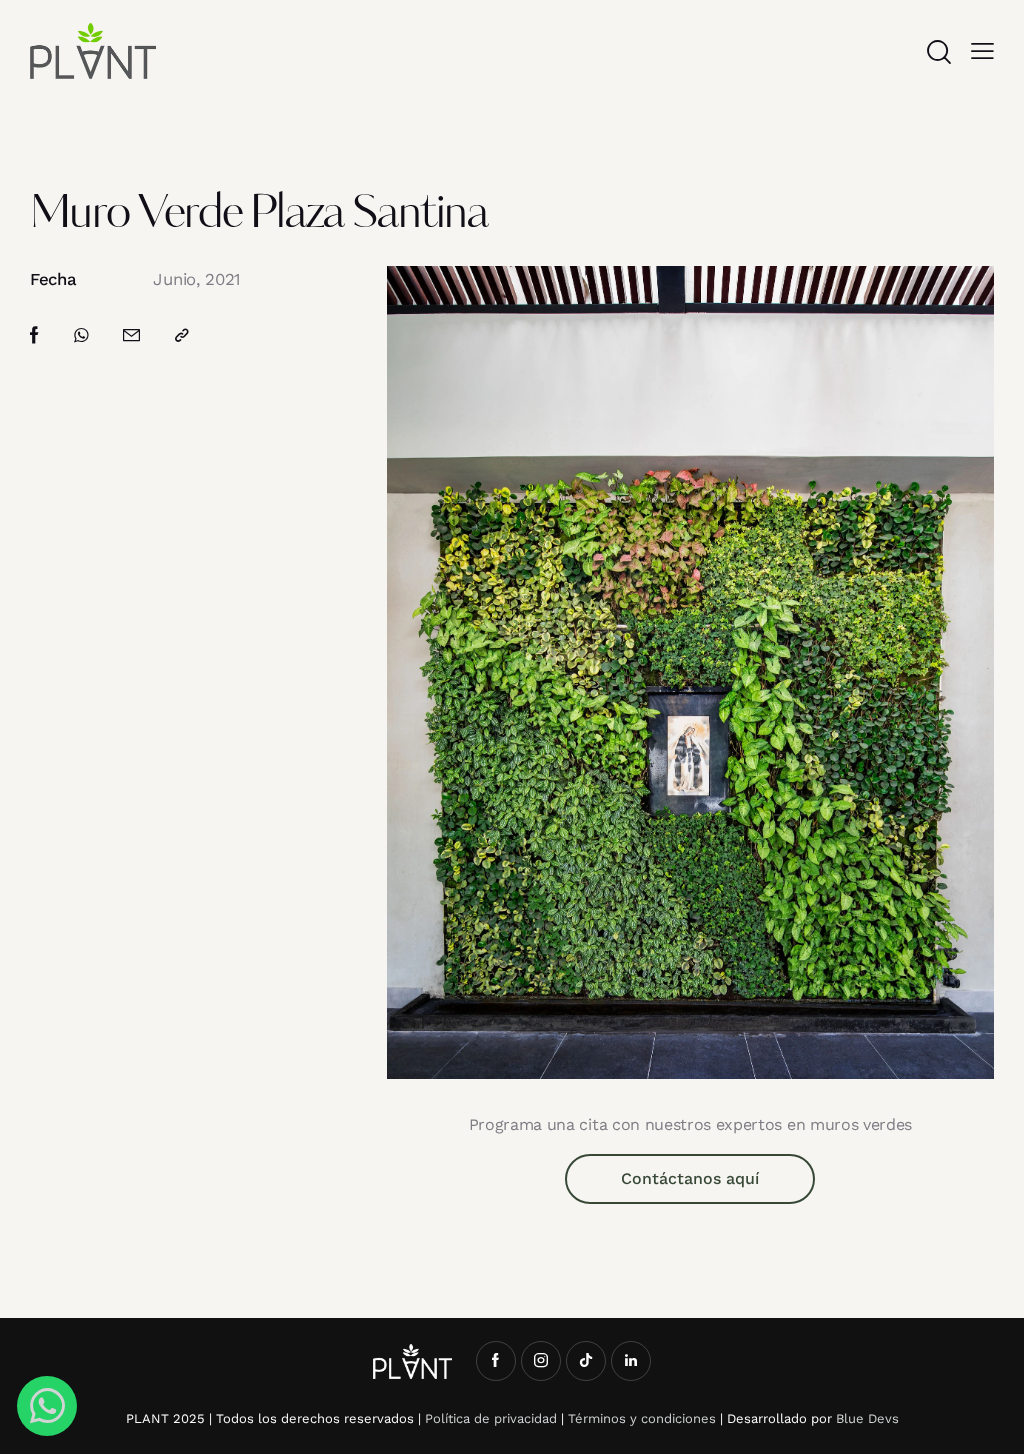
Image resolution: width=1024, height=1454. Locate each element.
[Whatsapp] (81, 335)
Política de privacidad (491, 1418)
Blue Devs (867, 1418)
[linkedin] (631, 1361)
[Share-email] (131, 335)
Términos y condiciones (642, 1418)
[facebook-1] (496, 1361)
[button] (982, 51)
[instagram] (541, 1361)
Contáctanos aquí (690, 1178)
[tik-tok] (586, 1361)
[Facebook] (34, 335)
